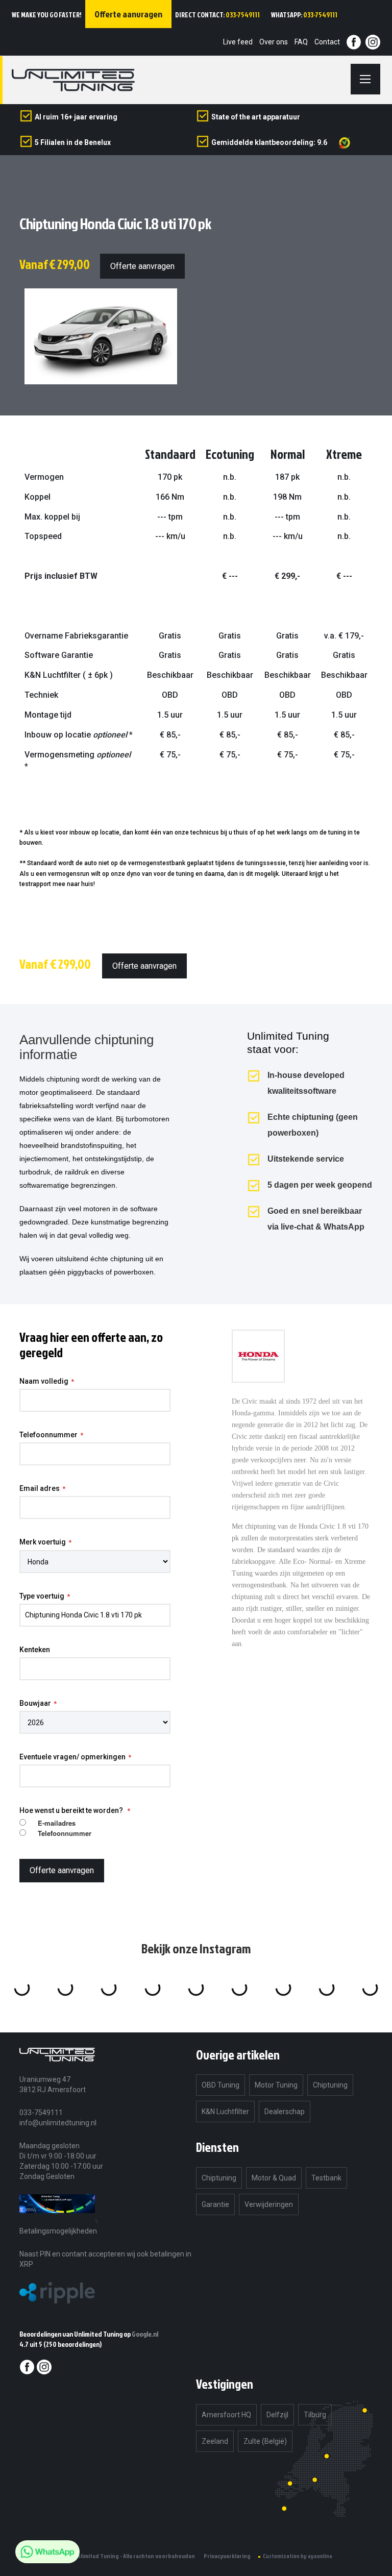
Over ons (274, 42)
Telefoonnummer (48, 1435)
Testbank (326, 2178)
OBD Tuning (220, 2085)
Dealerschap (285, 2112)
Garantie (215, 2204)
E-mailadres (57, 1823)
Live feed (238, 42)
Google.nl (145, 2334)
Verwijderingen (269, 2204)
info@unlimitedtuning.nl (58, 2123)
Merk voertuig (43, 1542)
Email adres (40, 1488)
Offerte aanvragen (142, 266)
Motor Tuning (276, 2085)
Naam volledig (44, 1381)
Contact (327, 42)
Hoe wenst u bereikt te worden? (72, 1810)
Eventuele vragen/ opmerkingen (72, 1757)
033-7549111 (243, 15)
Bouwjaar (35, 1703)
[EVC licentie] (57, 2221)
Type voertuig (42, 1596)
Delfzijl (277, 2415)
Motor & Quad (274, 2178)
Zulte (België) (265, 2441)
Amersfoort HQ (226, 2415)
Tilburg (315, 2415)
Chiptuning (330, 2085)
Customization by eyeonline (298, 2556)
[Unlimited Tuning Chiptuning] (73, 80)
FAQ (301, 42)
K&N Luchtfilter (225, 2112)
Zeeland (215, 2441)
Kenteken (35, 1650)
